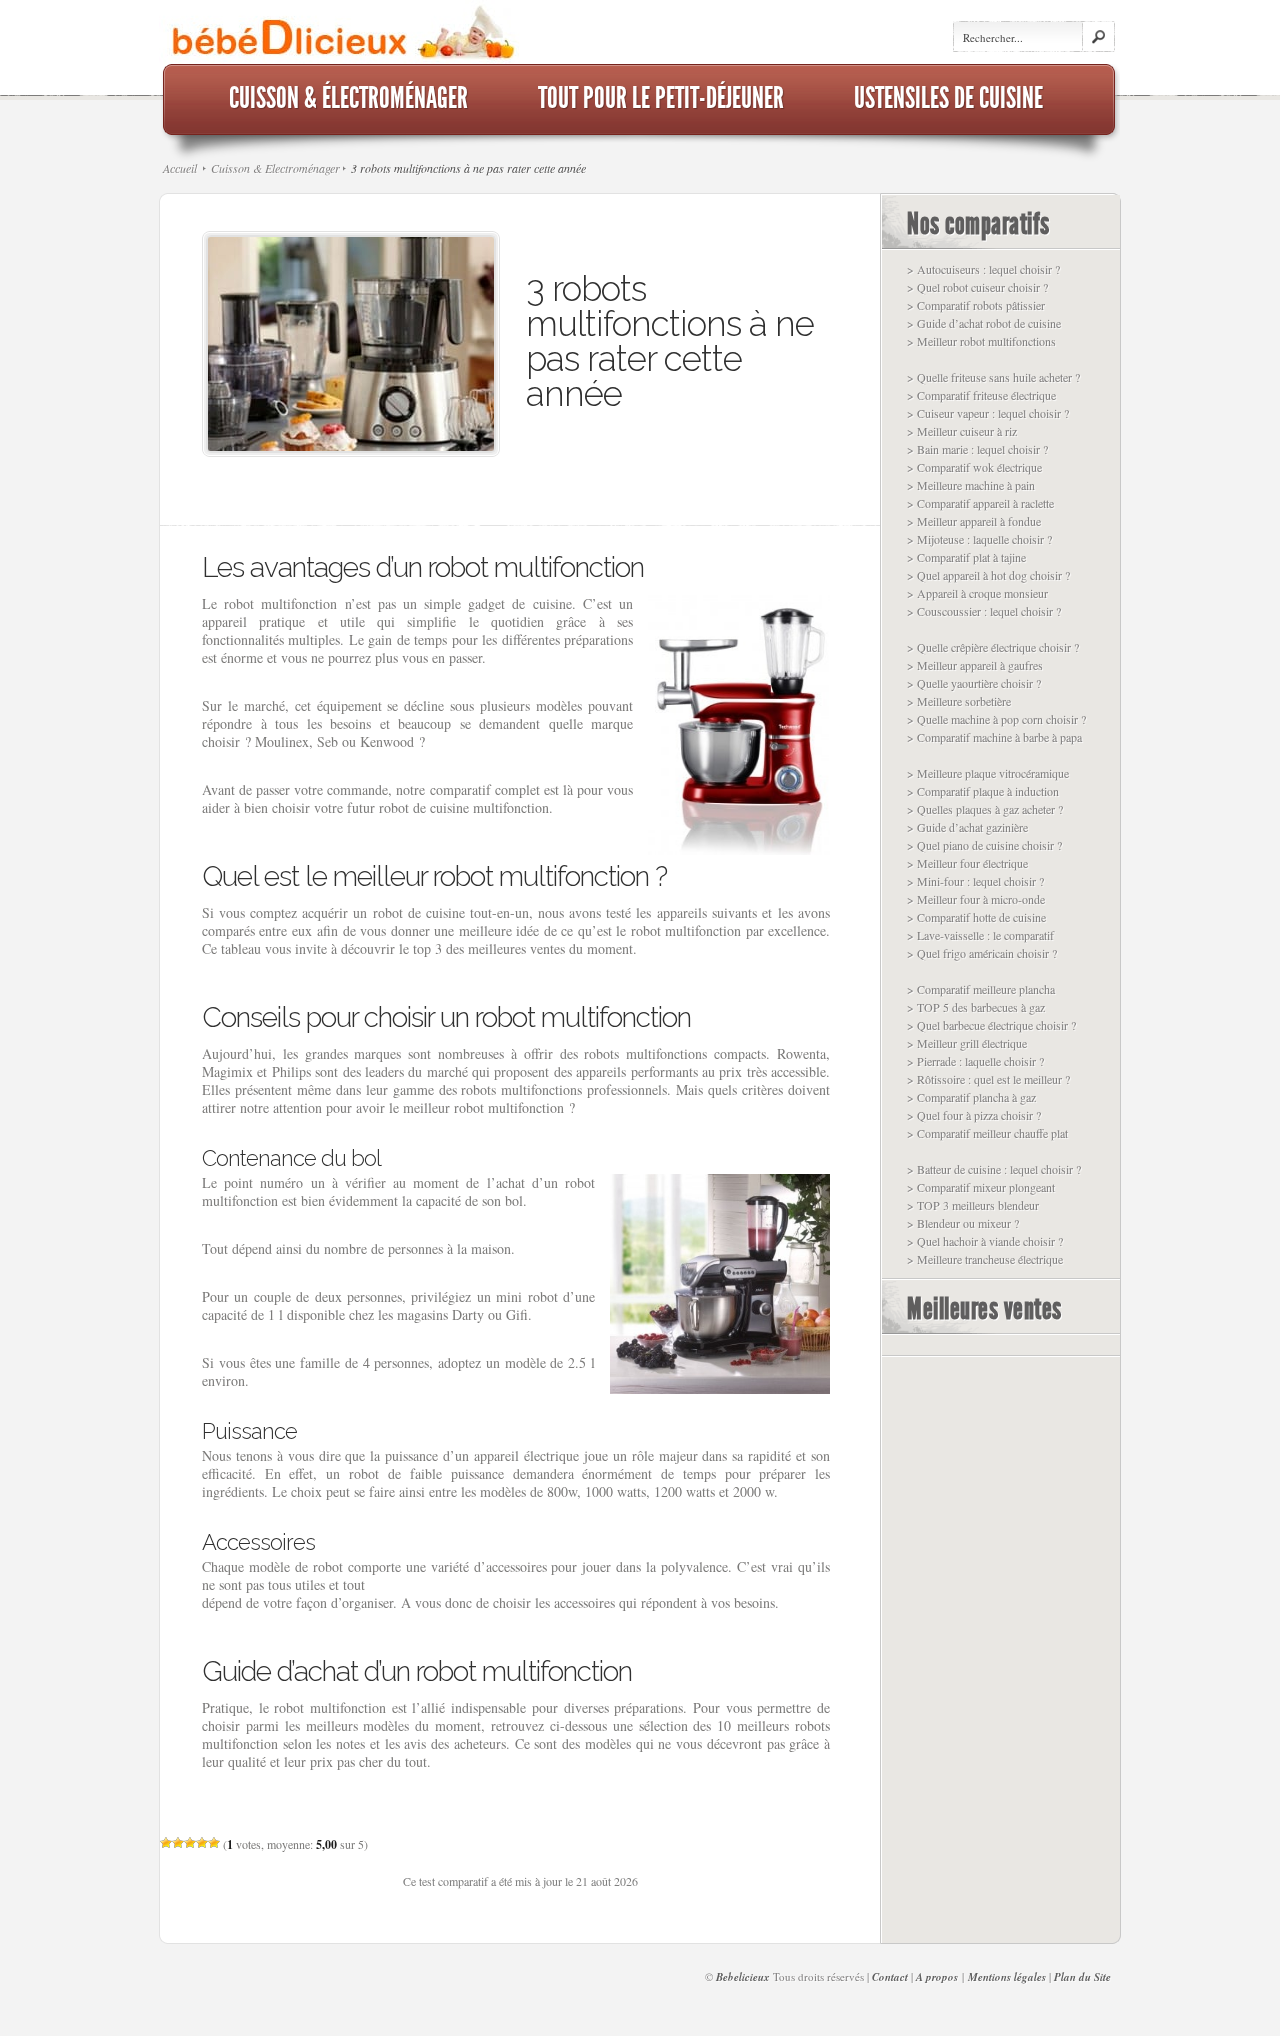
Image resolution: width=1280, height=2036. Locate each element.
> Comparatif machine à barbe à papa (994, 737)
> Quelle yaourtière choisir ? (974, 683)
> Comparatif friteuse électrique (981, 395)
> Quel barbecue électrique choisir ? (991, 1025)
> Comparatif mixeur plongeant (981, 1187)
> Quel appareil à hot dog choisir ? (988, 575)
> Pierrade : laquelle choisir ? (975, 1061)
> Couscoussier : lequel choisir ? (984, 611)
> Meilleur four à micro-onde (976, 899)
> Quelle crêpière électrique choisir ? (993, 647)
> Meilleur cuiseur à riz (962, 431)
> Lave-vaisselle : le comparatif (980, 935)
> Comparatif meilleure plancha (981, 989)
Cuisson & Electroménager (275, 168)
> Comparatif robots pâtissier (976, 305)
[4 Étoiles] (202, 1843)
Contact (890, 1977)
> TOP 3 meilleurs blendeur (973, 1205)
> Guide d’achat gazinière (967, 827)
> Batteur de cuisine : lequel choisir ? (994, 1169)
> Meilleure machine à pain (971, 485)
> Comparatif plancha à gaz (971, 1097)
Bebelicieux (743, 1977)
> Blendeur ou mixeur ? (963, 1223)
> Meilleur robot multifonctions (981, 341)
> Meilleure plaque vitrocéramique (988, 773)
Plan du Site (1082, 1977)
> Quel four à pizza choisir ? (974, 1115)
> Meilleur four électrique (967, 863)
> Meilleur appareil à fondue (974, 521)
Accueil (180, 168)
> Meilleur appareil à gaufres (975, 665)
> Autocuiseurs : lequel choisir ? (983, 269)
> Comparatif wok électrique (974, 467)
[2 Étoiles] (178, 1843)
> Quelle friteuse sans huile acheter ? (993, 377)
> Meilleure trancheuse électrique (985, 1259)
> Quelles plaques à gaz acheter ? (985, 809)
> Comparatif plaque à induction (983, 791)
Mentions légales (1007, 1977)
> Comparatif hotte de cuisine (976, 917)
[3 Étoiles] (190, 1843)
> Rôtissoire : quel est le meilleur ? (988, 1079)
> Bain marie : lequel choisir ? (977, 449)
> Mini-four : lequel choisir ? (975, 881)
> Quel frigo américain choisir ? (982, 953)
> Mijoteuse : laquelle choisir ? (979, 539)
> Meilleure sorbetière (959, 701)
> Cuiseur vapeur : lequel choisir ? (988, 413)
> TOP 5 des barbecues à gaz (976, 1007)
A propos (937, 1977)
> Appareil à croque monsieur (977, 593)
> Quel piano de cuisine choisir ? (984, 845)
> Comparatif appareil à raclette (980, 503)
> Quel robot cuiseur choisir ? (977, 287)
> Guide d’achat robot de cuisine (984, 323)
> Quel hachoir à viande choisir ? (985, 1241)
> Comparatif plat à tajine (966, 557)
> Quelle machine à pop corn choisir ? (996, 719)
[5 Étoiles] (214, 1843)
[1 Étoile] (166, 1843)
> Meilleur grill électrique (967, 1043)
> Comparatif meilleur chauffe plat (987, 1133)
